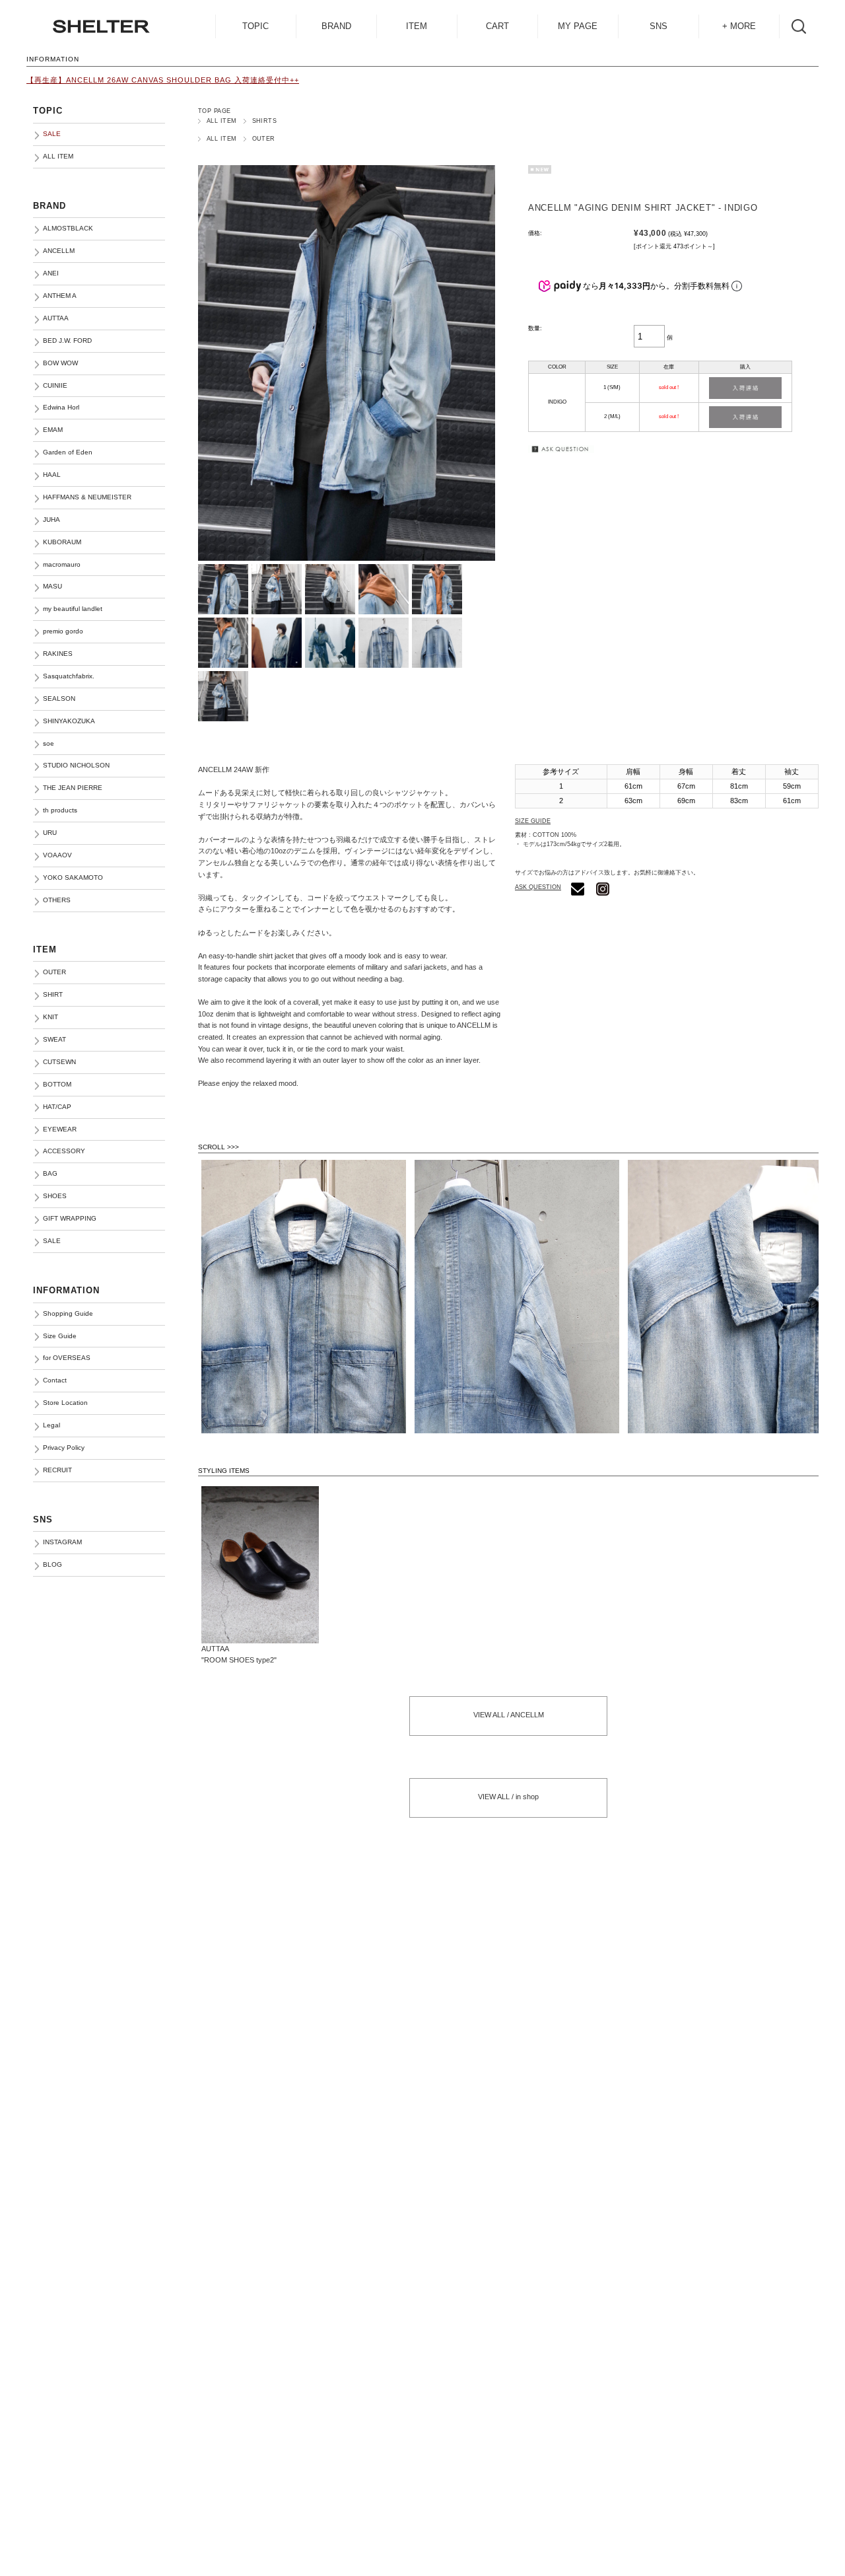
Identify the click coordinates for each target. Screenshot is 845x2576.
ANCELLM (59, 251)
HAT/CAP (57, 1107)
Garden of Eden (68, 452)
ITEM (417, 26)
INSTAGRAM (62, 1542)
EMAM (53, 430)
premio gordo (63, 631)
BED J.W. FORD (67, 340)
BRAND (336, 26)
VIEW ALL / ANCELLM (509, 1715)
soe (49, 743)
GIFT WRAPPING (70, 1218)
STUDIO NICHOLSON (76, 765)
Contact (55, 1380)
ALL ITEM (222, 121)
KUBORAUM (62, 542)
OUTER (264, 139)
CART (497, 26)
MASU (52, 586)
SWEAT (54, 1039)
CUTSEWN (59, 1062)
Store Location (65, 1403)
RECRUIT (57, 1470)
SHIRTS (265, 121)
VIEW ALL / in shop (508, 1797)
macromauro (62, 564)
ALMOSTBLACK (68, 228)
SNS (659, 26)
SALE (52, 1241)
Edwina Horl (61, 407)
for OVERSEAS (67, 1358)
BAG (50, 1173)
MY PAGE (578, 26)
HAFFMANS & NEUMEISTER (87, 497)
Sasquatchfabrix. (69, 676)
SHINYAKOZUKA (69, 721)
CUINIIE (55, 385)
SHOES (55, 1196)
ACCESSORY (64, 1151)
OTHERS (57, 900)
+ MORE (739, 26)
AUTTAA (56, 318)
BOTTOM (57, 1084)
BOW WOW (60, 363)
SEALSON (59, 698)
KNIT (51, 1017)
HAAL (52, 475)
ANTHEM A (60, 296)
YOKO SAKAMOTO (73, 877)
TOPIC (255, 26)
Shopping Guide (68, 1313)
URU (50, 833)
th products (60, 810)
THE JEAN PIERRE (73, 788)
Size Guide (60, 1336)
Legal (51, 1425)
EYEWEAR (60, 1129)
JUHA (51, 519)
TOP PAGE (215, 111)
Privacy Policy (64, 1448)
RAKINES (58, 654)
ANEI (51, 273)
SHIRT (53, 994)
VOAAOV (57, 855)
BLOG (52, 1564)
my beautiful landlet (73, 609)
